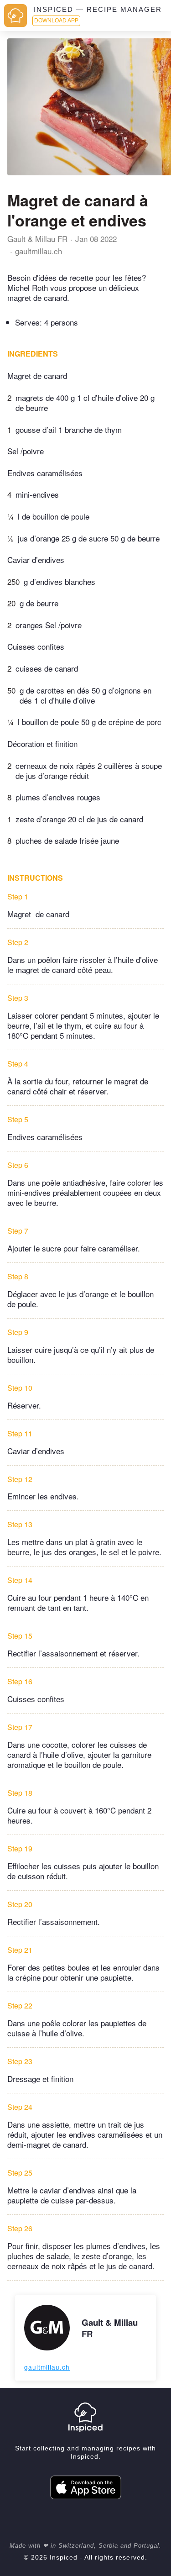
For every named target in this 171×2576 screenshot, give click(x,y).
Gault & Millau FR (37, 239)
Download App (56, 21)
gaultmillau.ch (39, 251)
